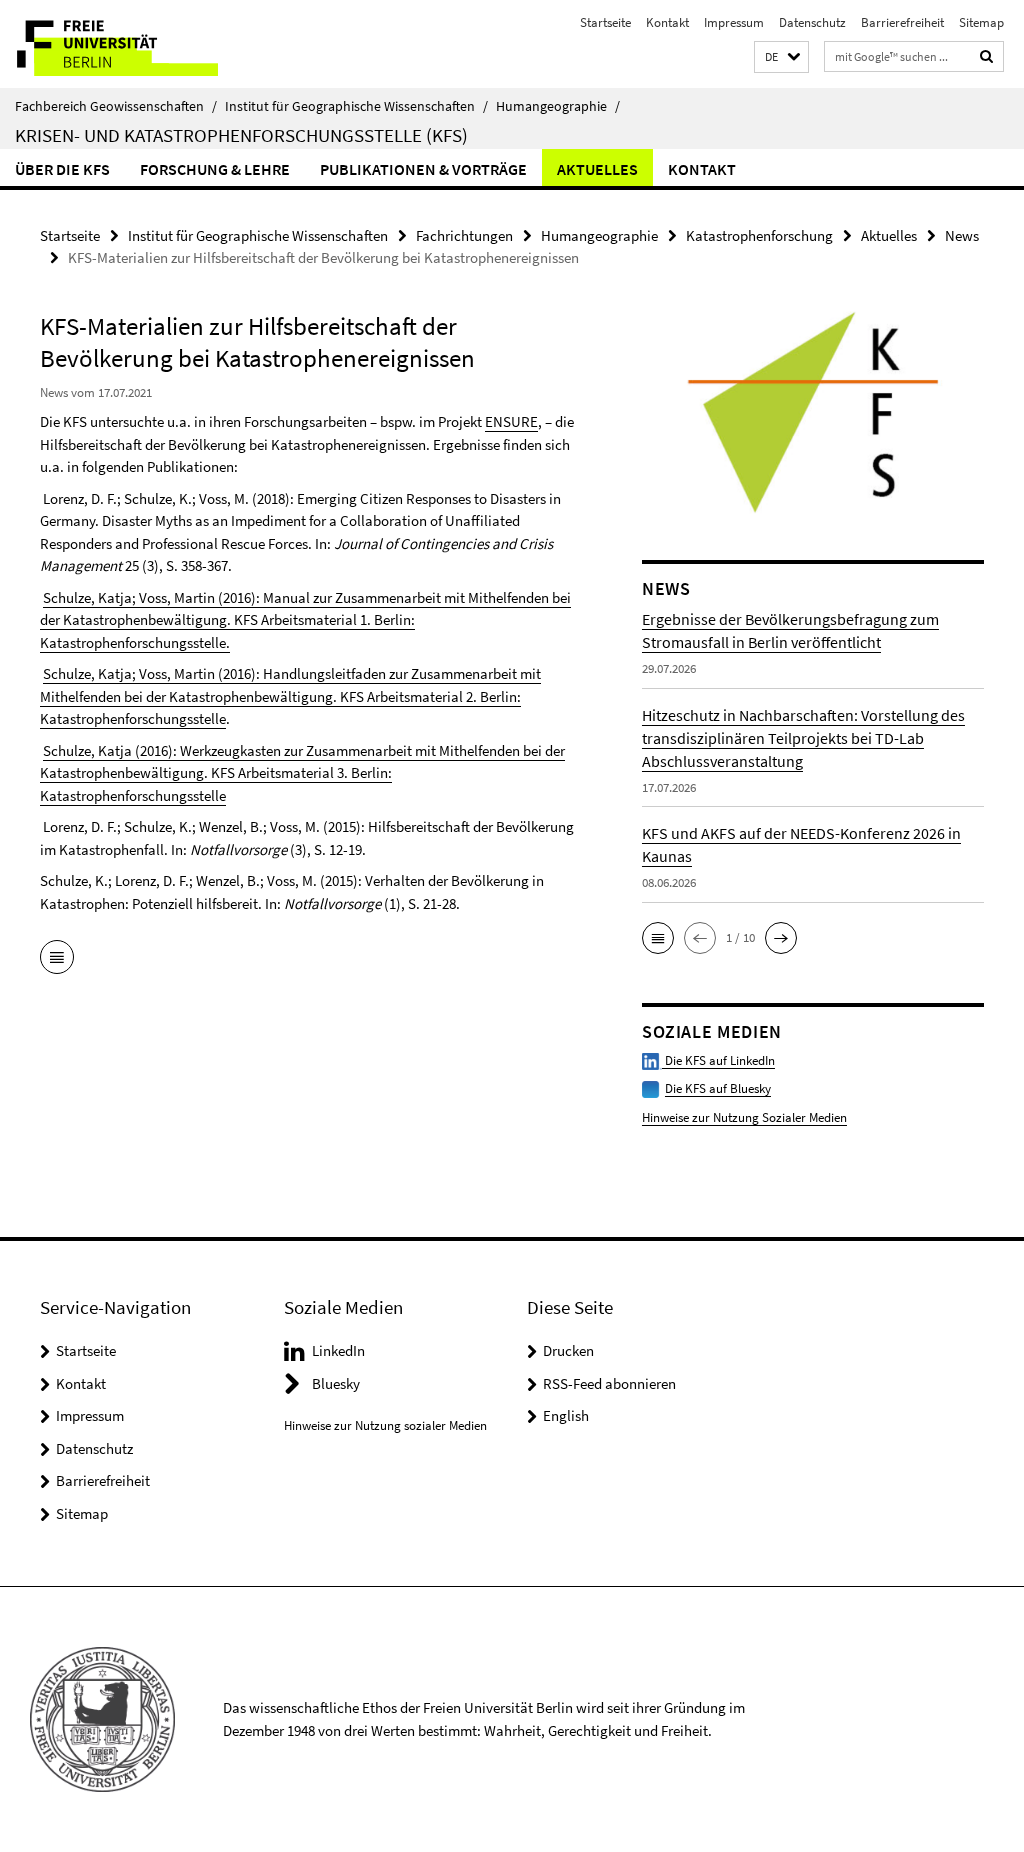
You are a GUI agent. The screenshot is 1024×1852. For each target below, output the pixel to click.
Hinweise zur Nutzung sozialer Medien (385, 1425)
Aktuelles (597, 169)
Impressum (734, 22)
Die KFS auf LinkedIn (718, 1060)
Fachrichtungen (464, 235)
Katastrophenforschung (759, 235)
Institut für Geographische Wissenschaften (356, 106)
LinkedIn (338, 1350)
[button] (781, 57)
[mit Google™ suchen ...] (987, 56)
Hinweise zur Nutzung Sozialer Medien (744, 1117)
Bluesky (336, 1383)
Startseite (605, 22)
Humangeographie (558, 106)
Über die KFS (62, 169)
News (962, 235)
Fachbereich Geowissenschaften (116, 106)
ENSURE (511, 421)
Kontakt (667, 22)
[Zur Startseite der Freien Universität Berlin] (132, 44)
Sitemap (981, 22)
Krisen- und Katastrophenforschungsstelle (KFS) (241, 135)
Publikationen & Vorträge (423, 169)
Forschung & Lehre (215, 169)
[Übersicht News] (57, 959)
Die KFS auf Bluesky (718, 1088)
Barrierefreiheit (902, 22)
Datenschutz (812, 22)
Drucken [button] (568, 1350)
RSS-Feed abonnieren (609, 1383)
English (566, 1415)
